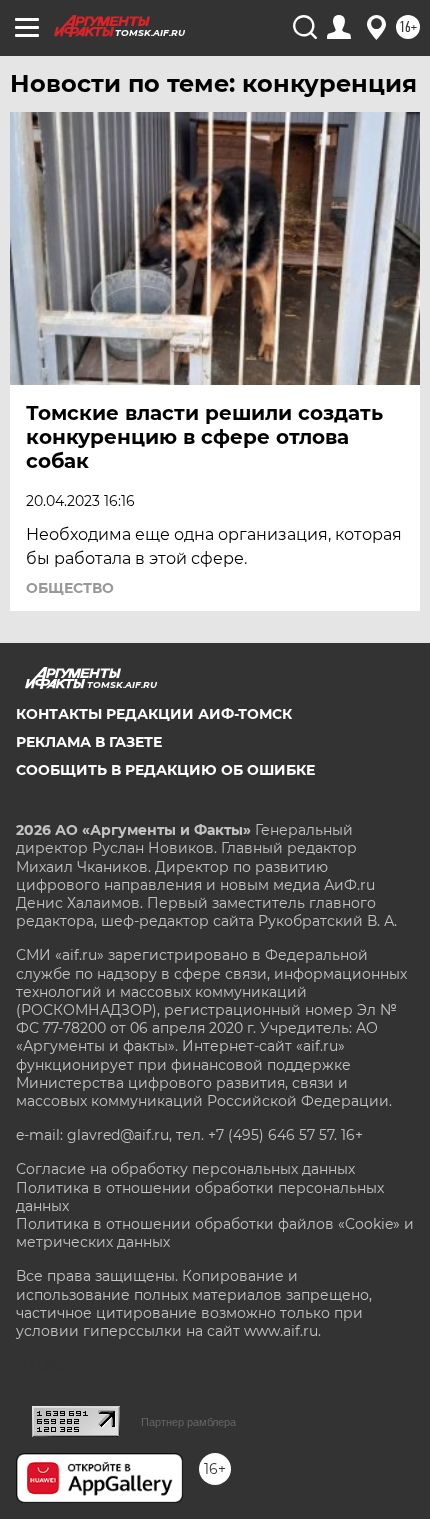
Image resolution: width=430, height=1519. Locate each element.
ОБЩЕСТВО (70, 588)
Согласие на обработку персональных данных (185, 1169)
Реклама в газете (89, 742)
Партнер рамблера (188, 1422)
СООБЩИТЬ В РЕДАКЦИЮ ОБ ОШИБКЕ (165, 770)
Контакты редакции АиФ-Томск (154, 714)
